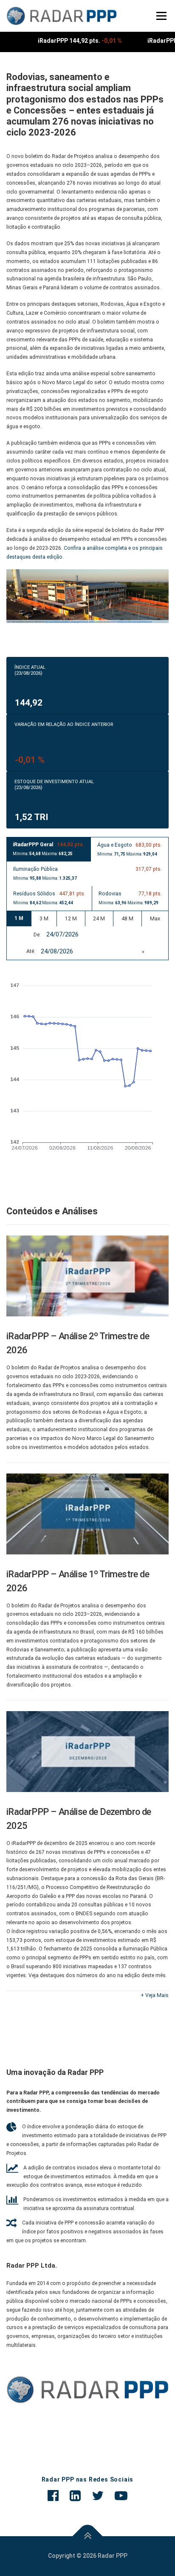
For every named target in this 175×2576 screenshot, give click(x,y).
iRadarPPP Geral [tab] (49, 849)
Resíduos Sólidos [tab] (49, 898)
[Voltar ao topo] (88, 2536)
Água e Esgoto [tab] (130, 849)
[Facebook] (53, 2496)
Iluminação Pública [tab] (87, 873)
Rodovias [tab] (130, 898)
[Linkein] (75, 2496)
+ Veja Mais (155, 1995)
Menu (160, 16)
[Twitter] (98, 2496)
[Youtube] (121, 2496)
